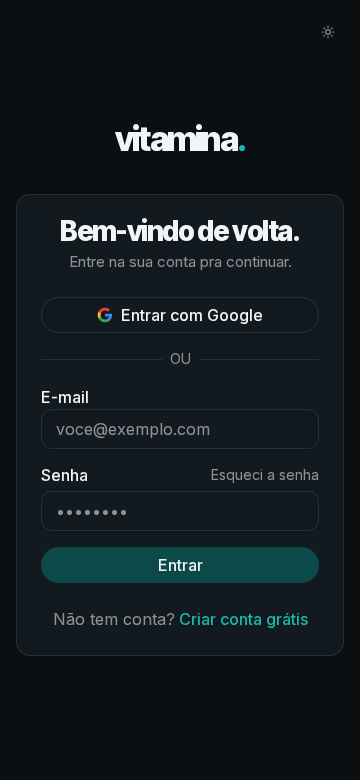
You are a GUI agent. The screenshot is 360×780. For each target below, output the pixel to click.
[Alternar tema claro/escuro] (328, 32)
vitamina (180, 139)
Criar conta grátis (243, 619)
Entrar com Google (192, 315)
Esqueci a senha (265, 474)
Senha (64, 475)
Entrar (180, 565)
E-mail (65, 397)
